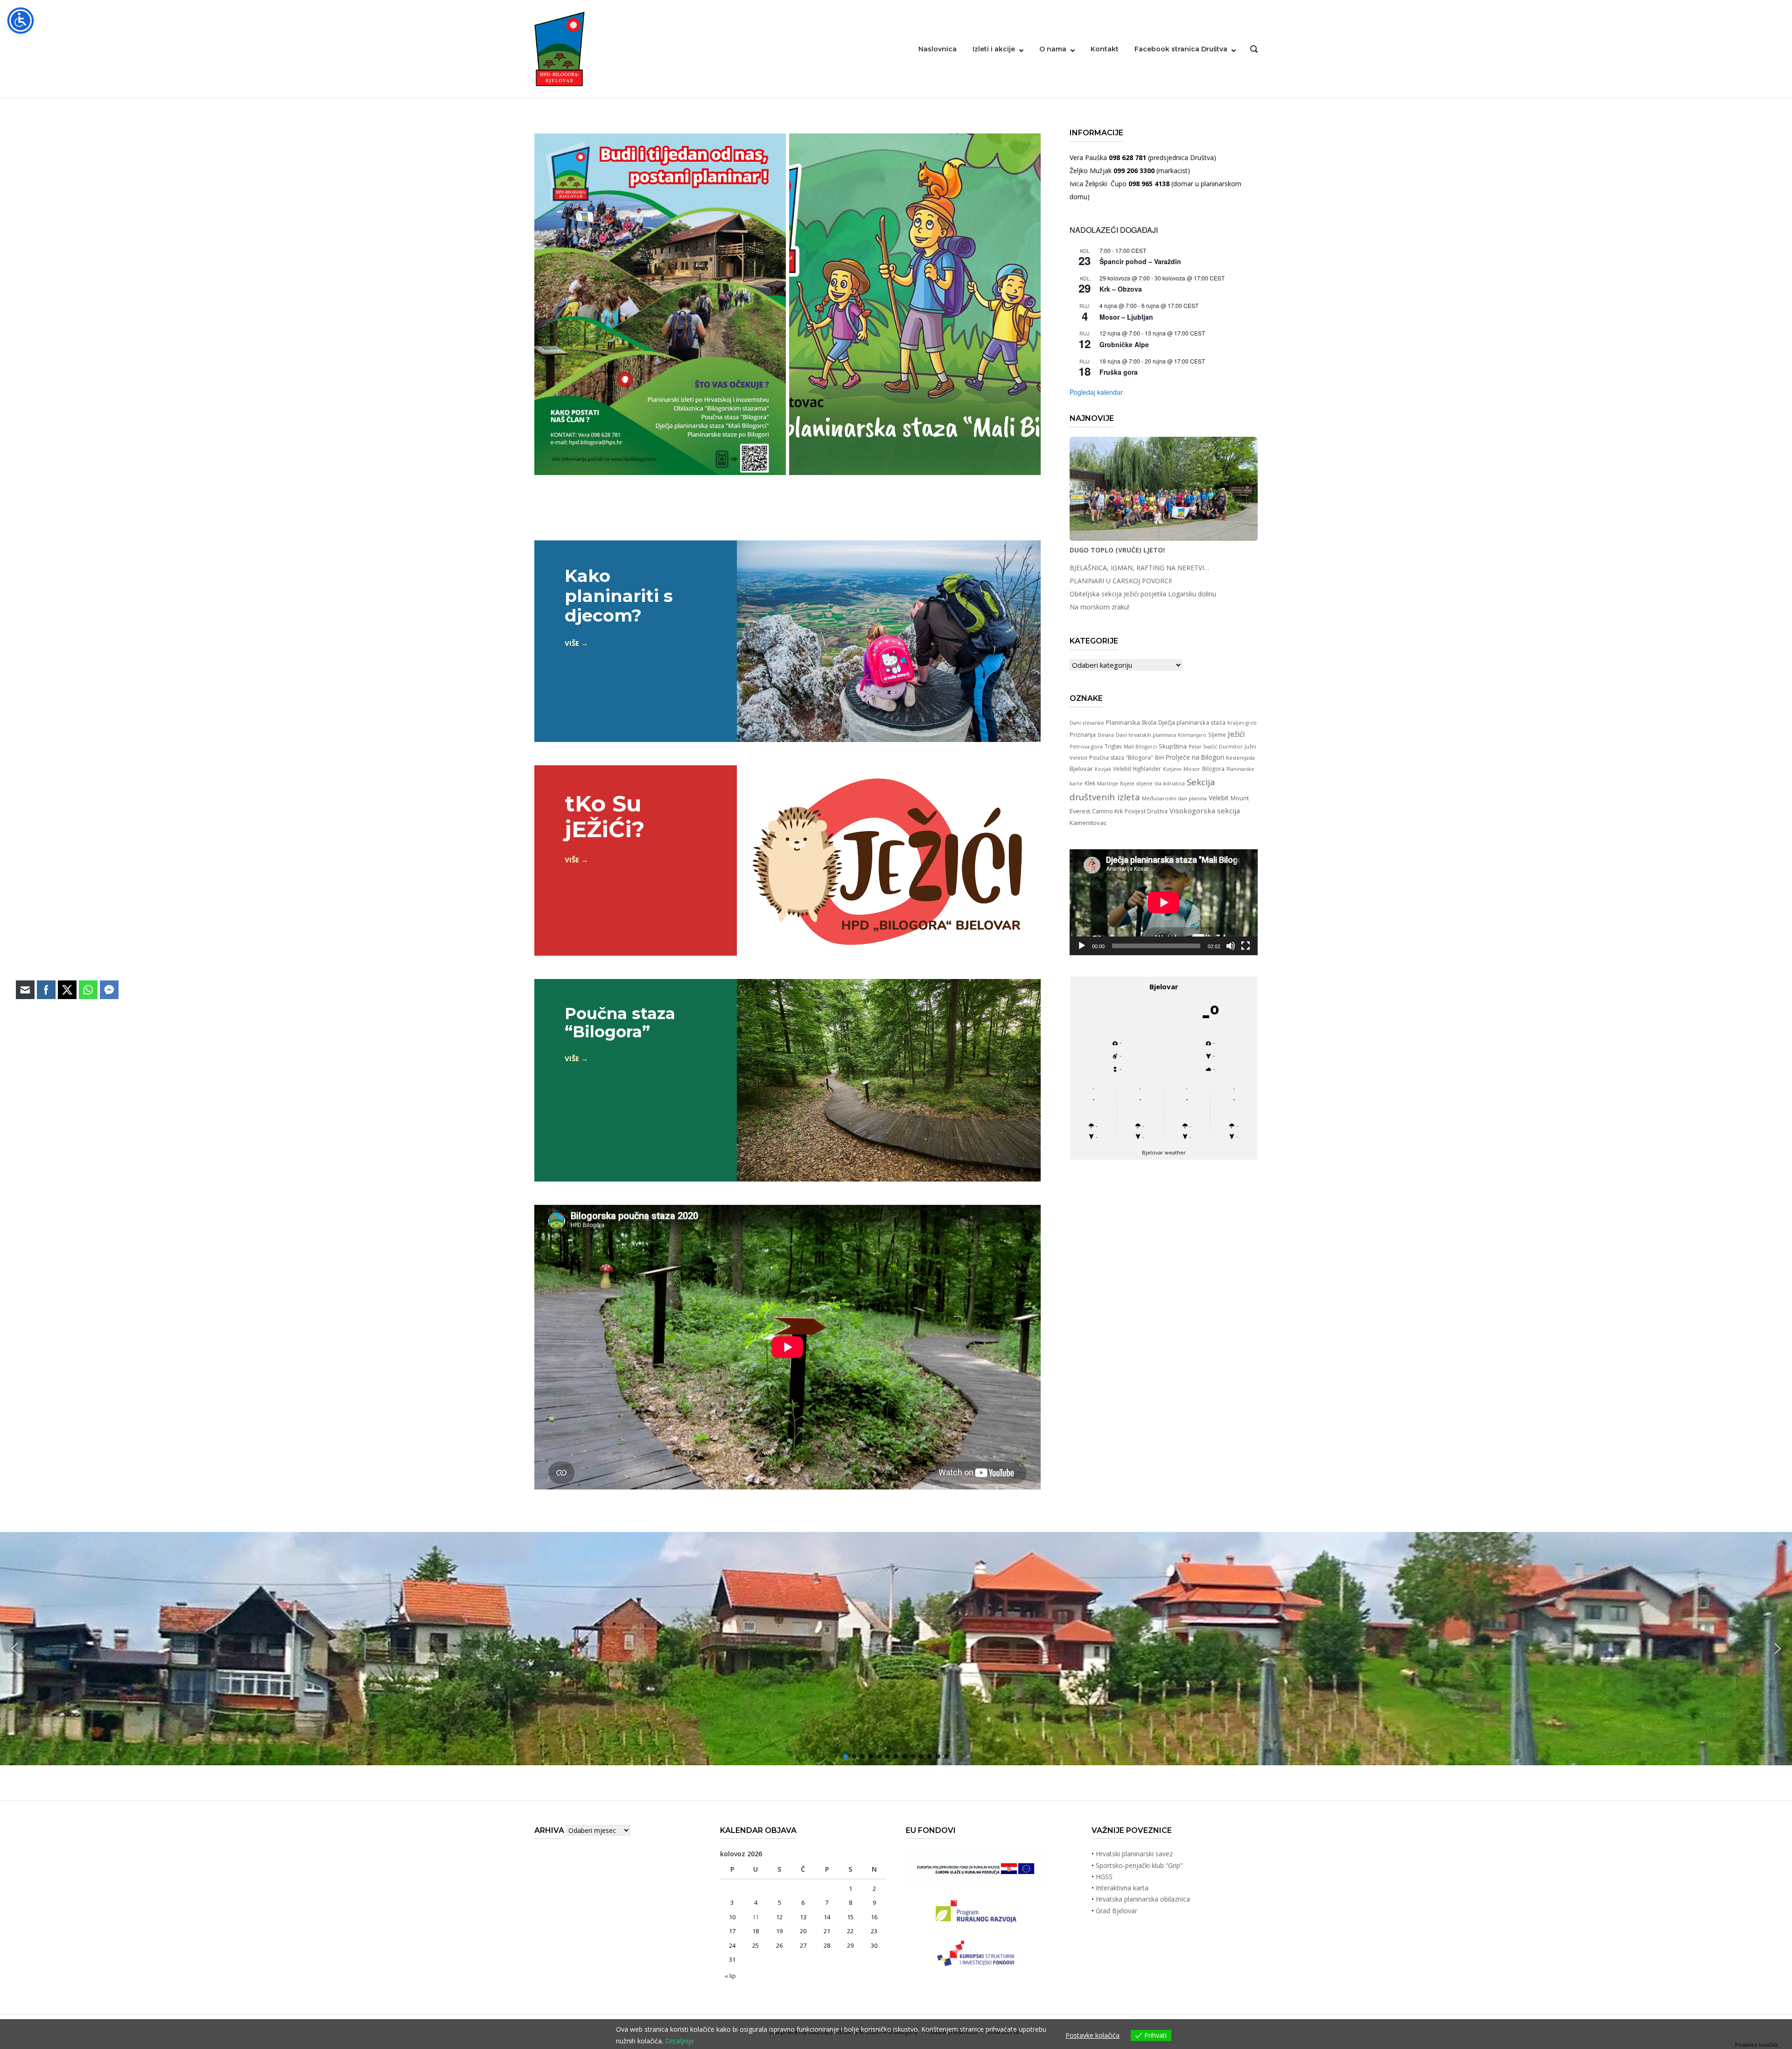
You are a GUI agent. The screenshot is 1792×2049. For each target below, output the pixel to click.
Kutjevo (1172, 769)
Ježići (1236, 734)
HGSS (1104, 1877)
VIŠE (572, 643)
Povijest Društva (1146, 811)
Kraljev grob (1242, 723)
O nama (1053, 49)
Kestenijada (1240, 758)
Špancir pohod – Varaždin (1140, 261)
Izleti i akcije (994, 49)
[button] (1778, 1649)
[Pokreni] (1082, 946)
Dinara (1106, 735)
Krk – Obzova (1121, 289)
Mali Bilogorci (1140, 747)
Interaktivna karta (1122, 1888)
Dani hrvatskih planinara (1146, 735)
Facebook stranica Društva (1181, 49)
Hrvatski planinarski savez (1134, 1854)
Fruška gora (1119, 372)
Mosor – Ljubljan (1126, 317)
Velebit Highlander (1137, 769)
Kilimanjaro (1192, 735)
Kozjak (1103, 769)
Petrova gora (1086, 746)
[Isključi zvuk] (1231, 946)
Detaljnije (679, 2041)
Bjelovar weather (1164, 1152)
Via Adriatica (1170, 783)
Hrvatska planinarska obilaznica (1143, 1899)
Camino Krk (1107, 811)
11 (756, 1917)
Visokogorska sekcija (1205, 811)
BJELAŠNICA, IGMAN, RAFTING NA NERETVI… (1139, 568)
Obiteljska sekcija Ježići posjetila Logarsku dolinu (1143, 594)
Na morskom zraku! (1099, 607)
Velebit (1219, 798)
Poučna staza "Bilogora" (1121, 758)
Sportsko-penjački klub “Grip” (1139, 1865)
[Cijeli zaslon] (1246, 946)
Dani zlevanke (1087, 723)
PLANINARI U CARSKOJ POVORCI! (1121, 581)
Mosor (1192, 769)
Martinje (1108, 783)
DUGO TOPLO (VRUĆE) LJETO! (1117, 550)
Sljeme (1217, 734)
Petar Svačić (1203, 747)
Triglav (1113, 746)
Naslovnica (938, 49)
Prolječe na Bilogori (1195, 757)
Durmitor (1231, 746)
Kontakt (1105, 49)
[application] (1164, 902)
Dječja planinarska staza (1192, 722)
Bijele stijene (1136, 783)
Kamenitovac (1088, 823)
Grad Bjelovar (1116, 1911)
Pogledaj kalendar (1096, 392)
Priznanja (1083, 734)
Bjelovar (1081, 769)
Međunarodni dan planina (1174, 798)
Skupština (1173, 746)
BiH (1159, 757)
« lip (730, 1976)
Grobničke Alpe (1124, 344)
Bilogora (1213, 769)
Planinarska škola (1131, 722)
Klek (1090, 783)
